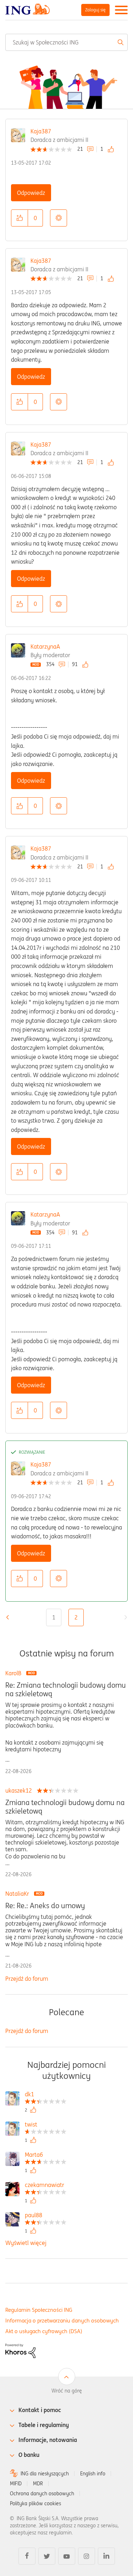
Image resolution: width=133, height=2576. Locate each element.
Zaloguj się (95, 10)
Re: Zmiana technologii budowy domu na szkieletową (66, 1689)
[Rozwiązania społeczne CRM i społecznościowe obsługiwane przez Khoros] (20, 2350)
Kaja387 (41, 131)
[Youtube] (67, 2556)
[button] (20, 218)
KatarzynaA (45, 646)
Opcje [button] (59, 218)
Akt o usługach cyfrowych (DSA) (44, 2331)
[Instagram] (87, 2556)
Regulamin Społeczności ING (39, 2310)
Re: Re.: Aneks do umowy (45, 1906)
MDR (38, 2484)
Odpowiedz (31, 193)
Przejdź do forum (27, 1979)
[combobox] (66, 42)
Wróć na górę (67, 2391)
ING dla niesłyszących (45, 2474)
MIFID (16, 2484)
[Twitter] (47, 2556)
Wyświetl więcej (26, 2243)
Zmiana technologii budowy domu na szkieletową (65, 1807)
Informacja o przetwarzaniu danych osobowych (62, 2320)
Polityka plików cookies (35, 2503)
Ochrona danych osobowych (42, 2493)
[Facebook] (27, 2556)
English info (93, 2474)
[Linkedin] (106, 2556)
